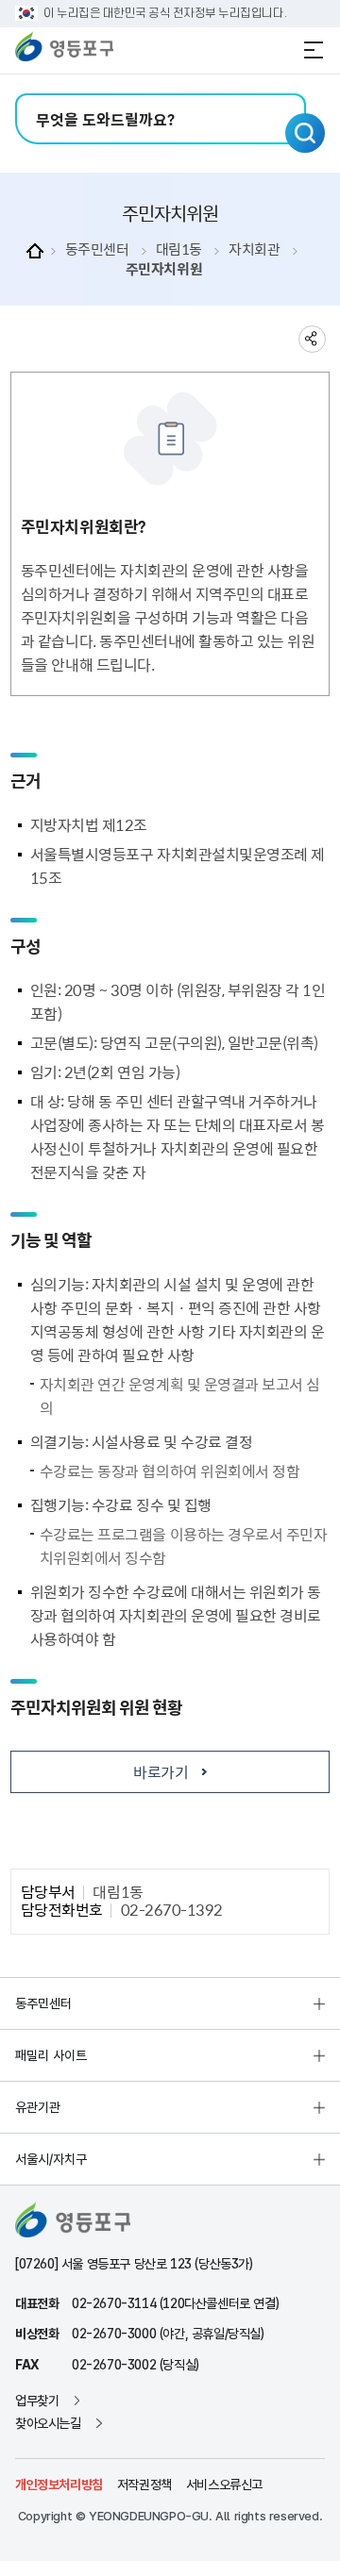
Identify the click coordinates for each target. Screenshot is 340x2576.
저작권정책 (144, 2485)
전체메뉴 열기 (314, 50)
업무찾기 (37, 2401)
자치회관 (254, 249)
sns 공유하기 (312, 339)
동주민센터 (97, 249)
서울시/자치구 (51, 2159)
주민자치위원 (164, 269)
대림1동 (179, 249)
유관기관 (38, 2107)
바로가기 (161, 1771)
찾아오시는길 (48, 2423)
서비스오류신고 (224, 2485)
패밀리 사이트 (51, 2055)
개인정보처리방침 (59, 2485)
